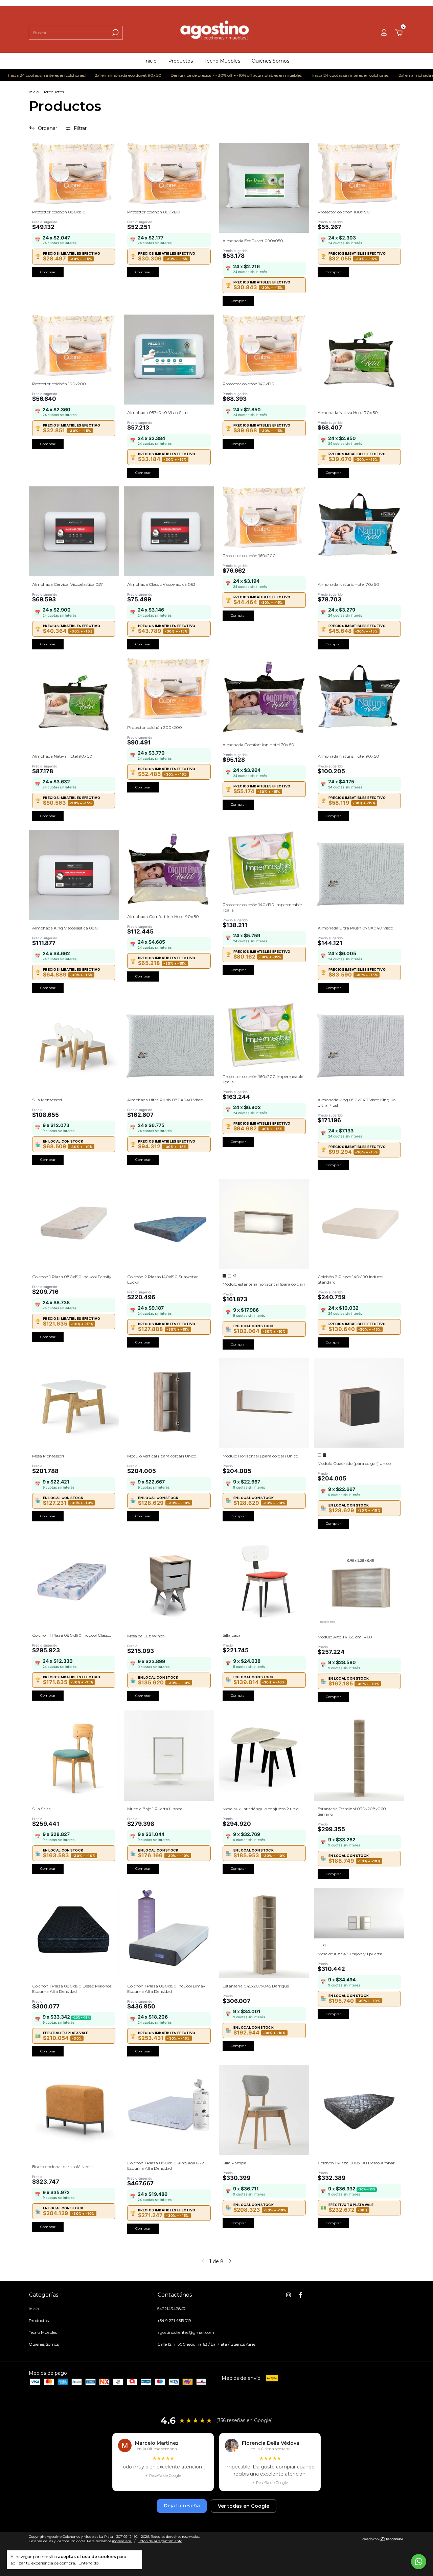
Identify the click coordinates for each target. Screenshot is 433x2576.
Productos (180, 61)
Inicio (150, 61)
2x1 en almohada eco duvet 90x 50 (77, 75)
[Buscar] (115, 32)
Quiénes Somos (270, 61)
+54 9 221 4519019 (174, 2320)
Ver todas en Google (244, 2506)
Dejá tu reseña (182, 2506)
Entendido (88, 2563)
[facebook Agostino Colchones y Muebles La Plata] (300, 2295)
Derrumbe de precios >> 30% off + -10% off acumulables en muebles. (186, 75)
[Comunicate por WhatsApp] (419, 2562)
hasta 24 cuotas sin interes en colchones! (300, 75)
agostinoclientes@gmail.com (186, 2332)
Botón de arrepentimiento (160, 2541)
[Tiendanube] (383, 2540)
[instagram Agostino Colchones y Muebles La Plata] (289, 2295)
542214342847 (172, 2309)
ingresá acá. (122, 2541)
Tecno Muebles (222, 61)
